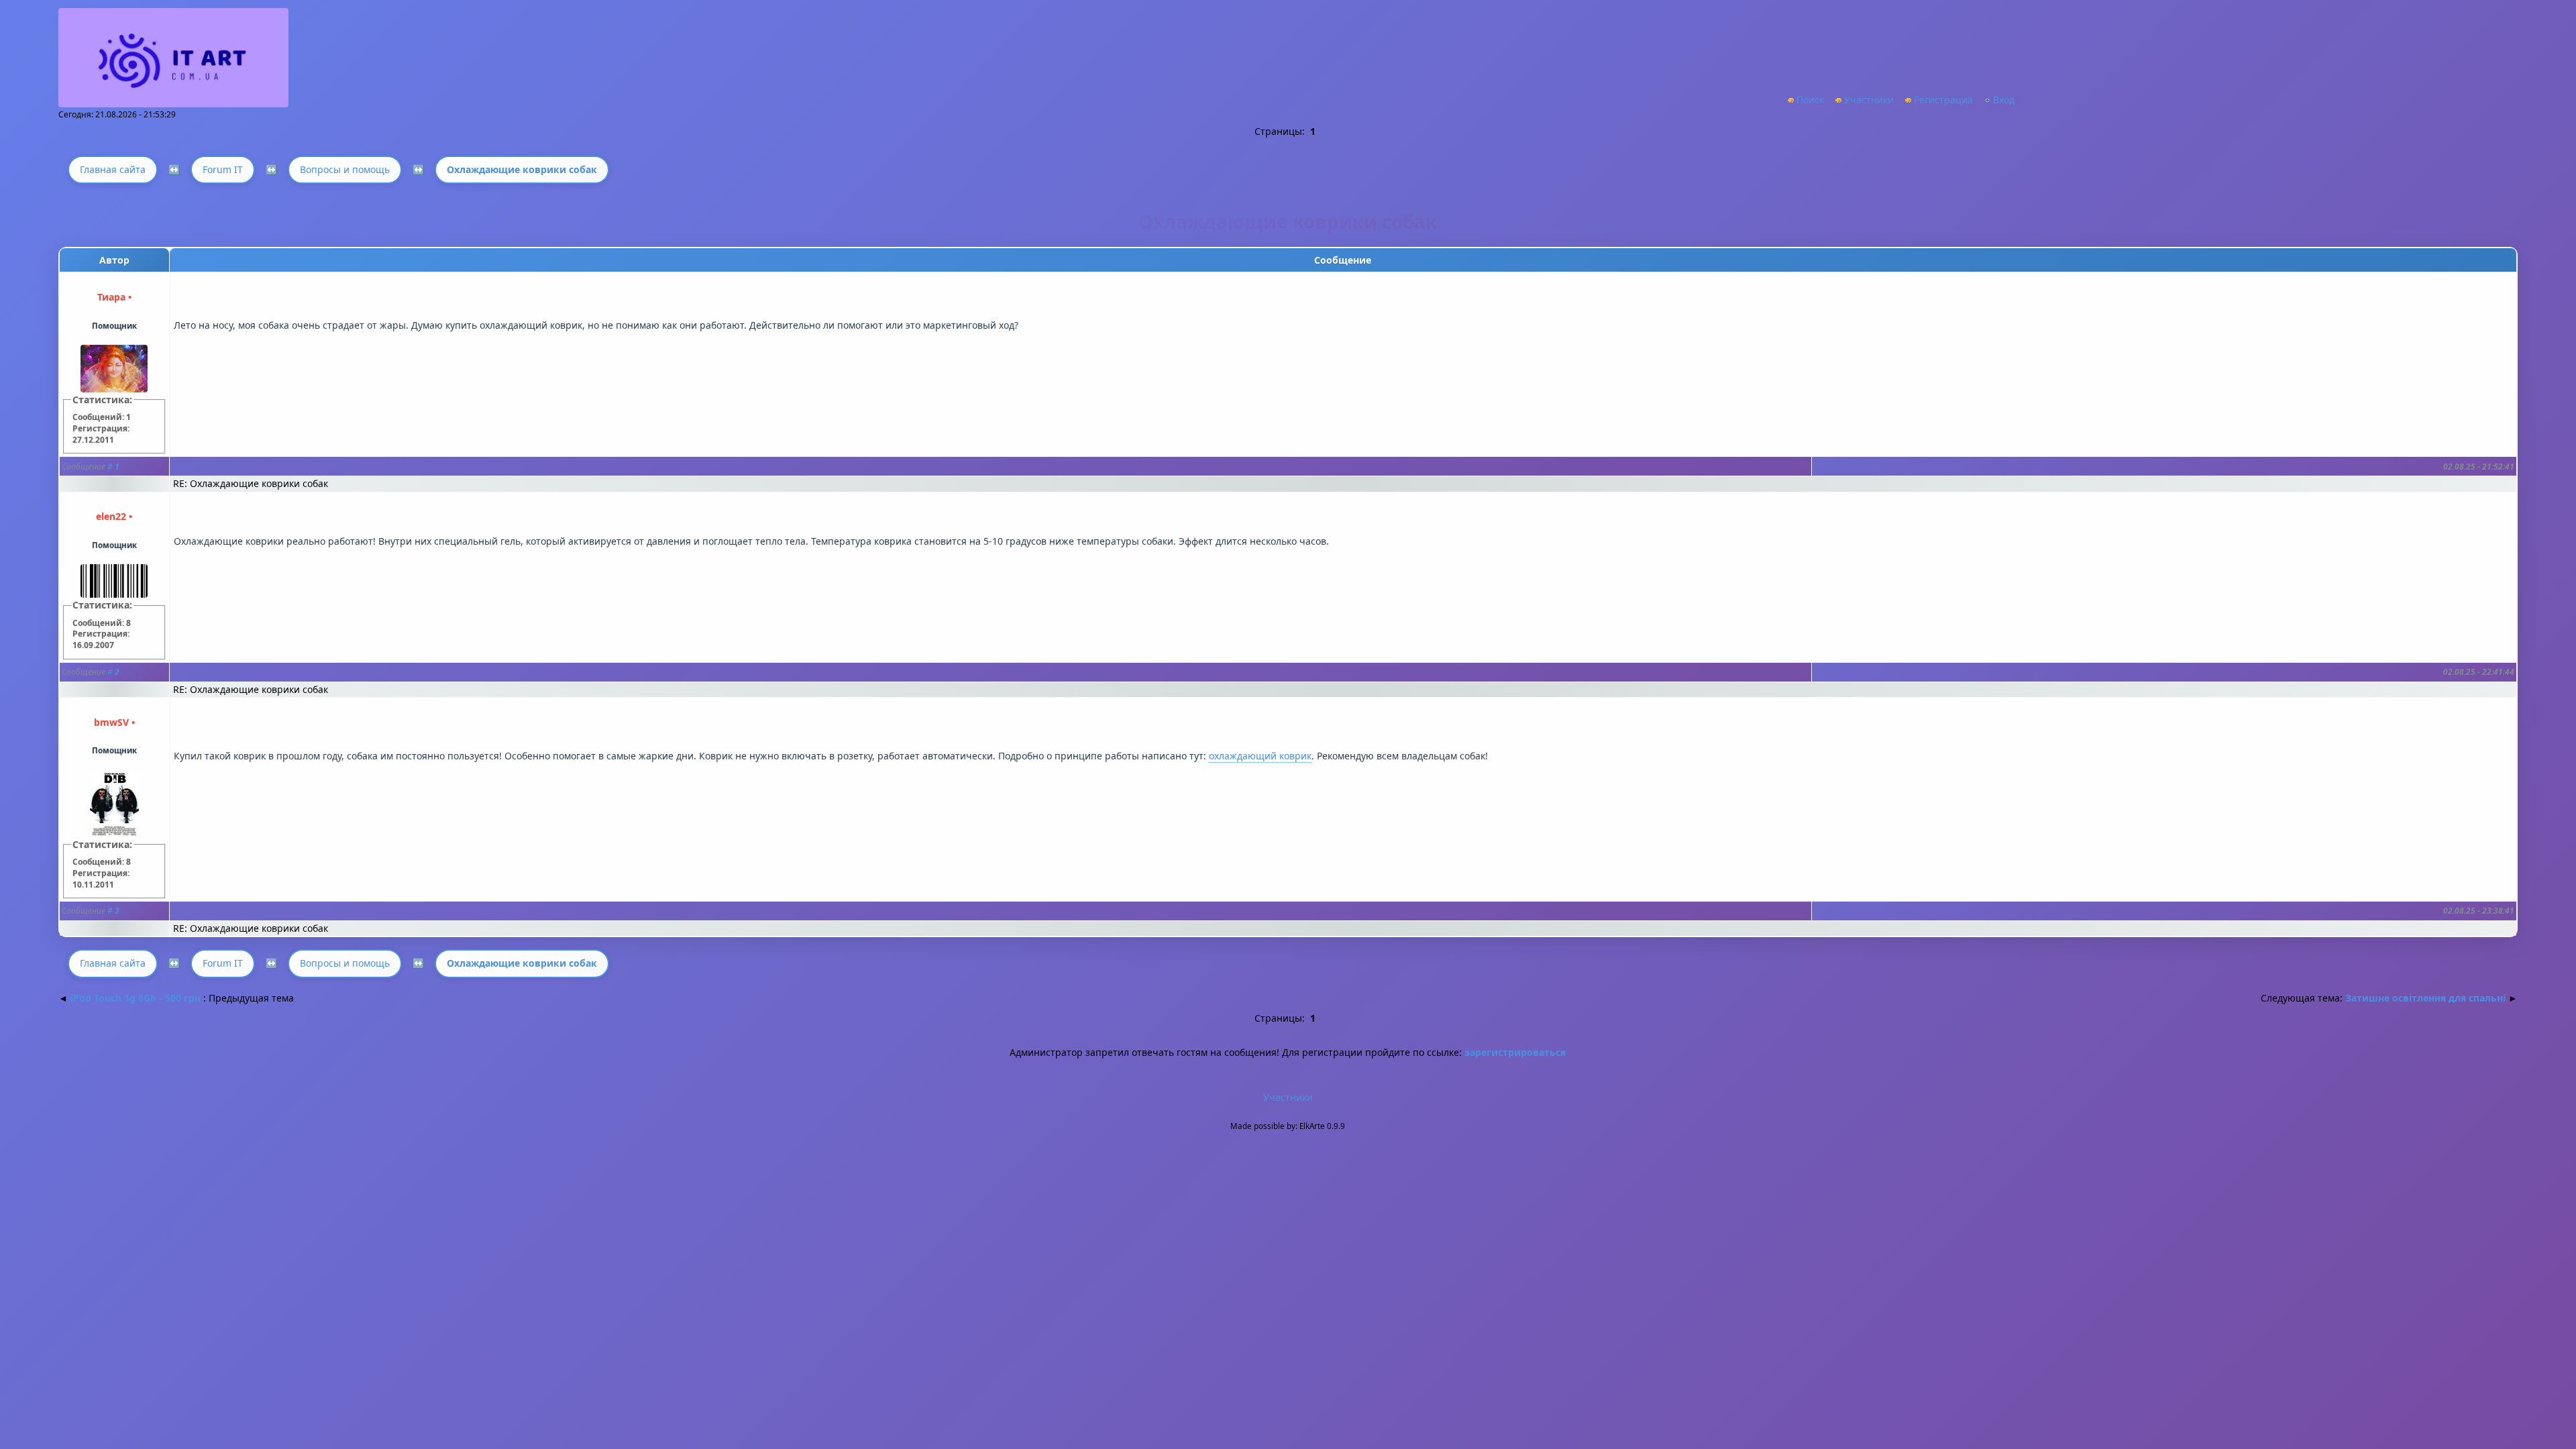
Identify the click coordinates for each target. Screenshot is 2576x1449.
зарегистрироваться (1515, 1052)
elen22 (111, 516)
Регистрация (1943, 100)
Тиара (111, 297)
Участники (1869, 100)
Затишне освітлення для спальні (2425, 998)
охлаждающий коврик (1260, 756)
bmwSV (111, 722)
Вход (2004, 100)
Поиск (1810, 100)
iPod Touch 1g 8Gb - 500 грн (136, 998)
